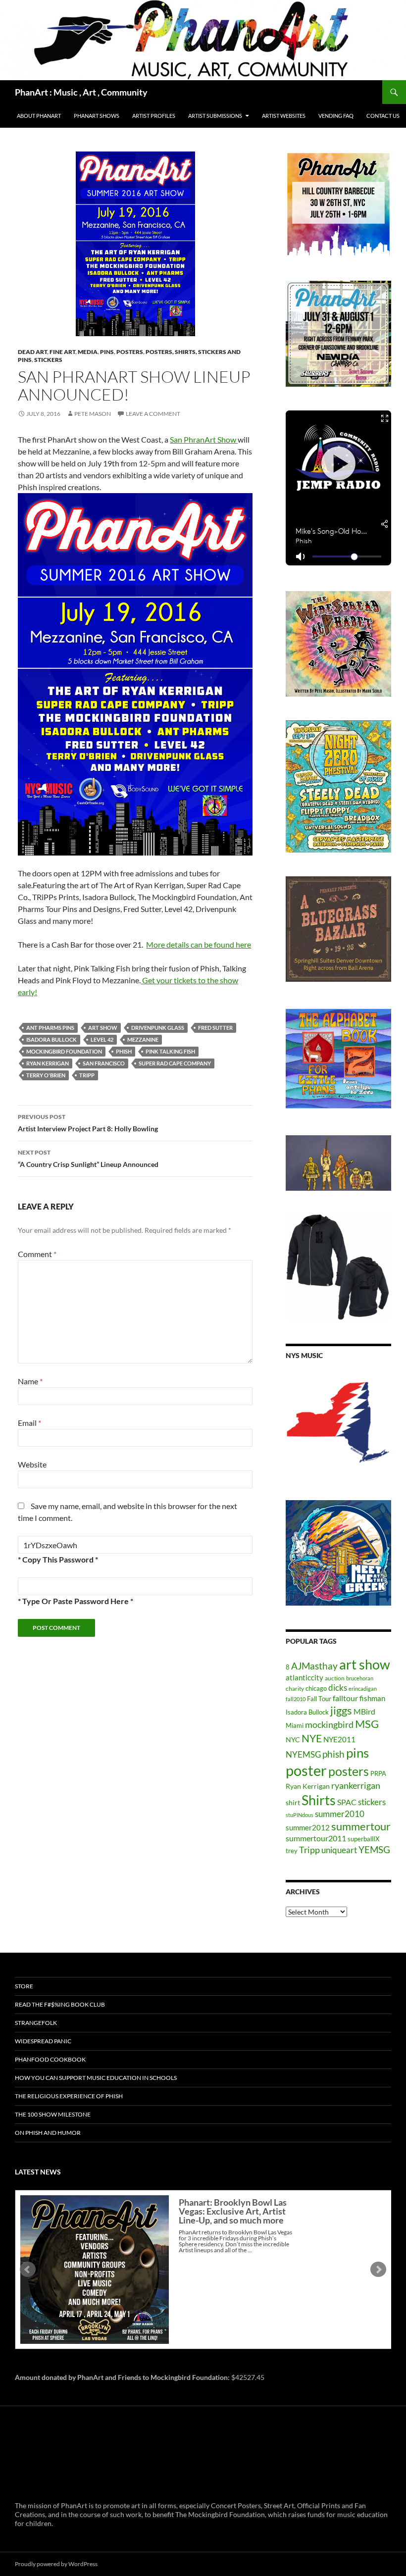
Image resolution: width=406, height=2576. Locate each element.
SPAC (347, 1802)
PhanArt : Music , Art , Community (81, 92)
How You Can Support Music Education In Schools (96, 2078)
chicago (316, 1688)
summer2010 (340, 1814)
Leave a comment (153, 414)
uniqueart (339, 1850)
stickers (48, 360)
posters (130, 352)
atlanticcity (304, 1677)
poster (306, 1770)
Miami (295, 1725)
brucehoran (360, 1678)
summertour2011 (316, 1838)
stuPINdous (300, 1815)
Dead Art (32, 352)
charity (295, 1689)
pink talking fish (170, 1051)
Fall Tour (319, 1699)
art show (103, 1028)
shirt (293, 1802)
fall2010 (296, 1699)
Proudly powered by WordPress (56, 2564)
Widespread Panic (43, 2041)
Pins (107, 352)
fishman (372, 1698)
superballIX (363, 1839)
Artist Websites (284, 116)
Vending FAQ (336, 116)
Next (378, 2270)
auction (335, 1678)
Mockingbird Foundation (64, 1051)
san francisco (104, 1063)
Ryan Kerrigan (48, 1063)
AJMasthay (314, 1666)
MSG (367, 1724)
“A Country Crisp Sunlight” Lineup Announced (88, 1159)
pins (357, 1753)
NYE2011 (339, 1739)
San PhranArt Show (204, 439)
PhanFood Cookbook (50, 2059)
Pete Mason (93, 414)
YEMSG (374, 1849)
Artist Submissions (215, 116)
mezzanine (143, 1039)
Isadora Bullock (51, 1039)
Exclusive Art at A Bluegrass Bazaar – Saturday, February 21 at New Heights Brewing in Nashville (234, 2216)
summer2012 (308, 1827)
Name (30, 1381)
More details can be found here (199, 944)
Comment (37, 1254)
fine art (62, 352)
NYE (312, 1738)
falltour (345, 1698)
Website (32, 1464)
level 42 (102, 1039)
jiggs (341, 1710)
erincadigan (363, 1689)
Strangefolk (36, 2023)
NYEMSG (303, 1754)
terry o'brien (46, 1075)
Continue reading (247, 2259)
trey (292, 1851)
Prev (28, 2270)
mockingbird (329, 1724)
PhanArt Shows (97, 116)
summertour (361, 1826)
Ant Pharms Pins (50, 1028)
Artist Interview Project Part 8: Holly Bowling (88, 1123)
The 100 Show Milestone (53, 2114)
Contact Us (383, 116)
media (88, 352)
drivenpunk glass (158, 1028)
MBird (364, 1711)
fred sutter (215, 1028)
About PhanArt (39, 116)
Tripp (87, 1075)
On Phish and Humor (48, 2133)
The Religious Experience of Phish (69, 2096)
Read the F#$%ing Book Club (60, 2004)
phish (124, 1051)
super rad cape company (175, 1063)
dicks (338, 1688)
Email (29, 1423)
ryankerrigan (356, 1785)
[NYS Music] (338, 1423)
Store (24, 1986)
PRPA (378, 1773)
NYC (293, 1740)
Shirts (319, 1800)
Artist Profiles (154, 116)
